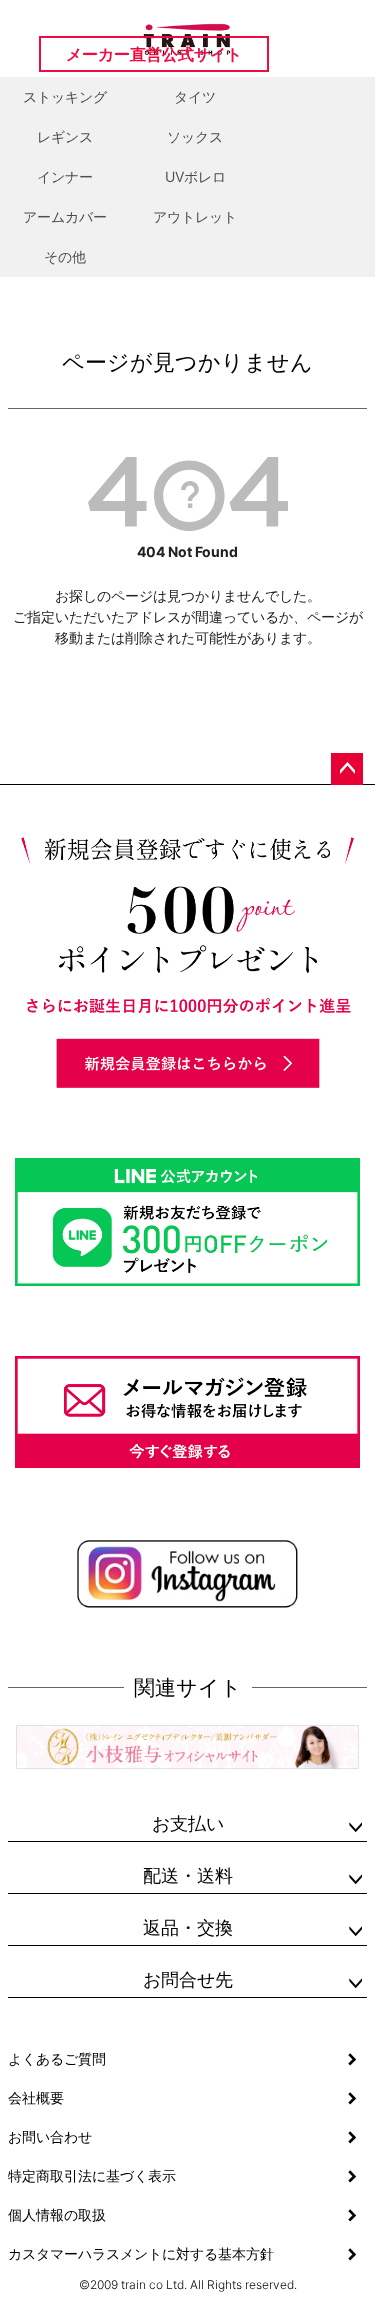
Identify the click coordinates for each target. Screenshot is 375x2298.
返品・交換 (188, 1927)
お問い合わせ (50, 2136)
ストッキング (65, 96)
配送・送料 (188, 1875)
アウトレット (195, 216)
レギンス (65, 136)
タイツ (195, 96)
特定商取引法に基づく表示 (92, 2175)
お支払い (188, 1823)
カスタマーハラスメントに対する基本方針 (141, 2253)
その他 (65, 256)
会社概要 (36, 2097)
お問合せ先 (188, 1979)
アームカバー (65, 216)
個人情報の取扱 (57, 2214)
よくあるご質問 (57, 2058)
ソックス (195, 136)
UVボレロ (195, 176)
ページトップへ (347, 769)
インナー (65, 176)
